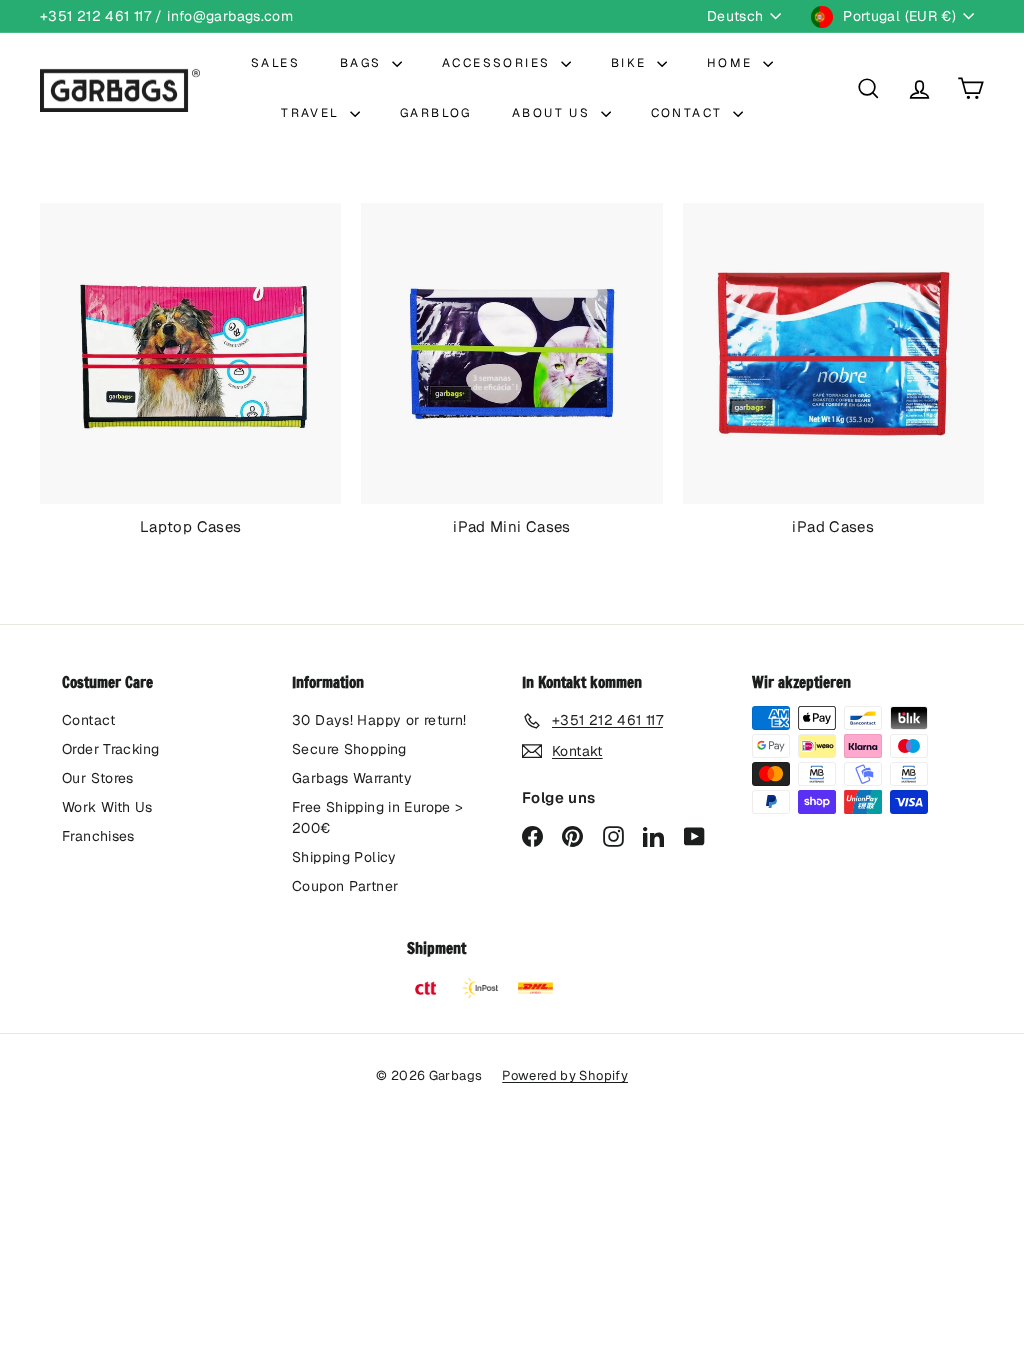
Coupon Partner (345, 886)
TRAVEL (313, 113)
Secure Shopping (349, 749)
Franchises (98, 836)
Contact (89, 720)
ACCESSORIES (499, 63)
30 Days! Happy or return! (379, 720)
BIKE (631, 63)
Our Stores (98, 778)
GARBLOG (436, 113)
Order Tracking (110, 749)
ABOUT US (554, 113)
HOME (732, 63)
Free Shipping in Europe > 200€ (377, 817)
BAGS (363, 63)
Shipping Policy (344, 857)
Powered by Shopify (565, 1075)
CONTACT (689, 113)
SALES (275, 63)
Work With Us (107, 807)
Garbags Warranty (352, 778)
